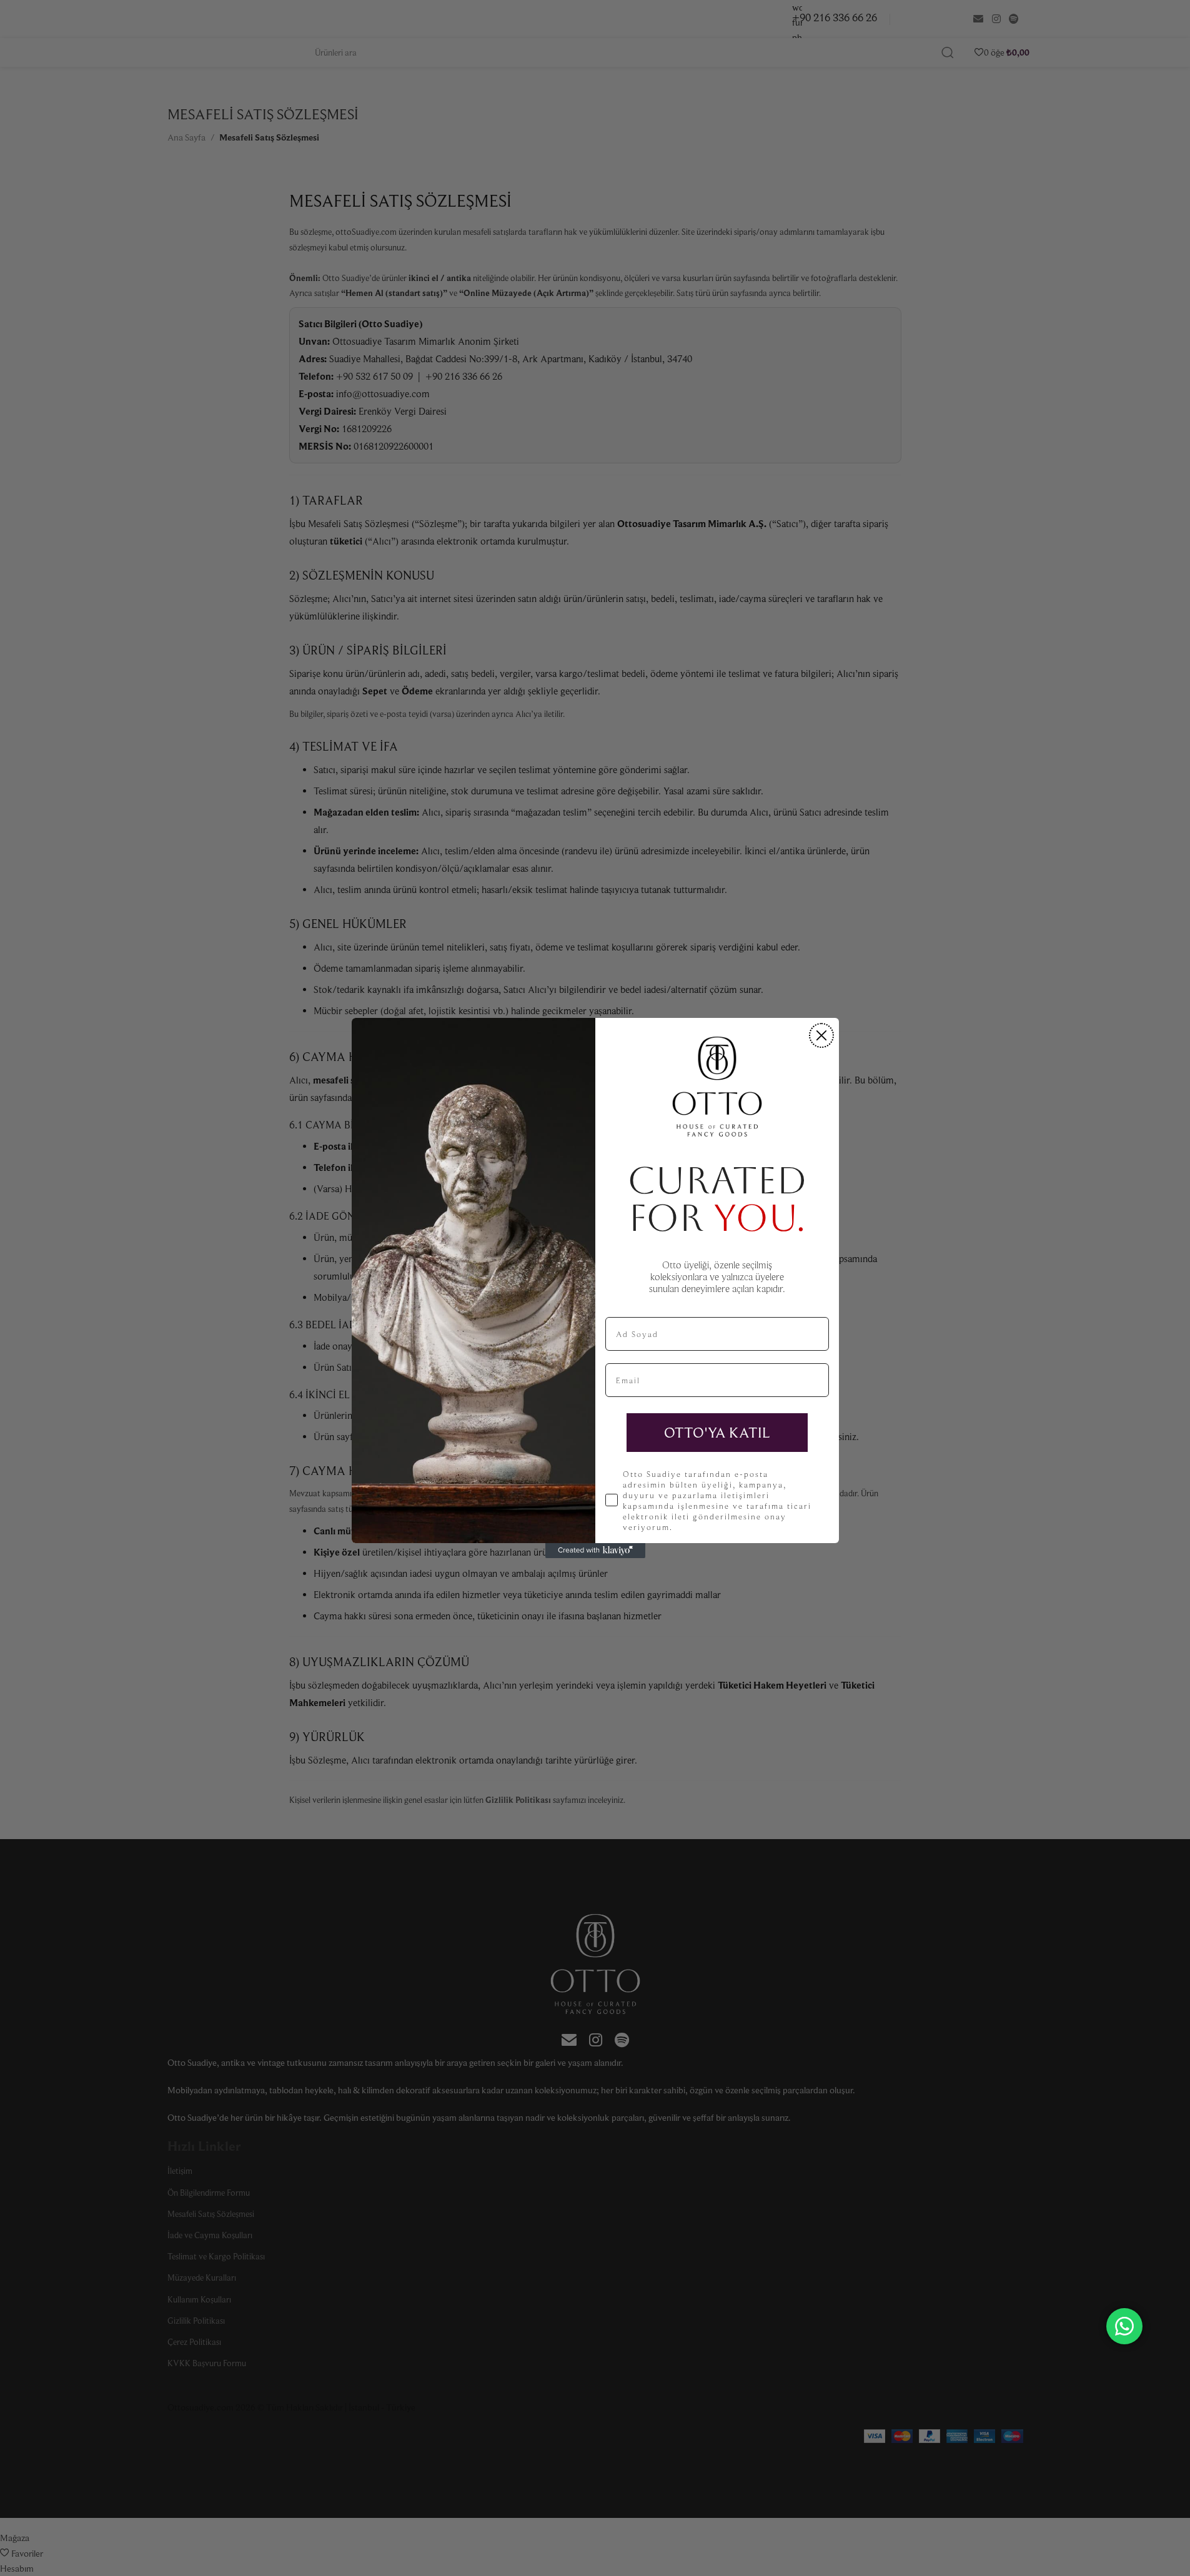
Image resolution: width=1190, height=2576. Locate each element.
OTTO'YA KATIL (717, 1432)
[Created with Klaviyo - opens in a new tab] (595, 1551)
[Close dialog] (821, 1035)
